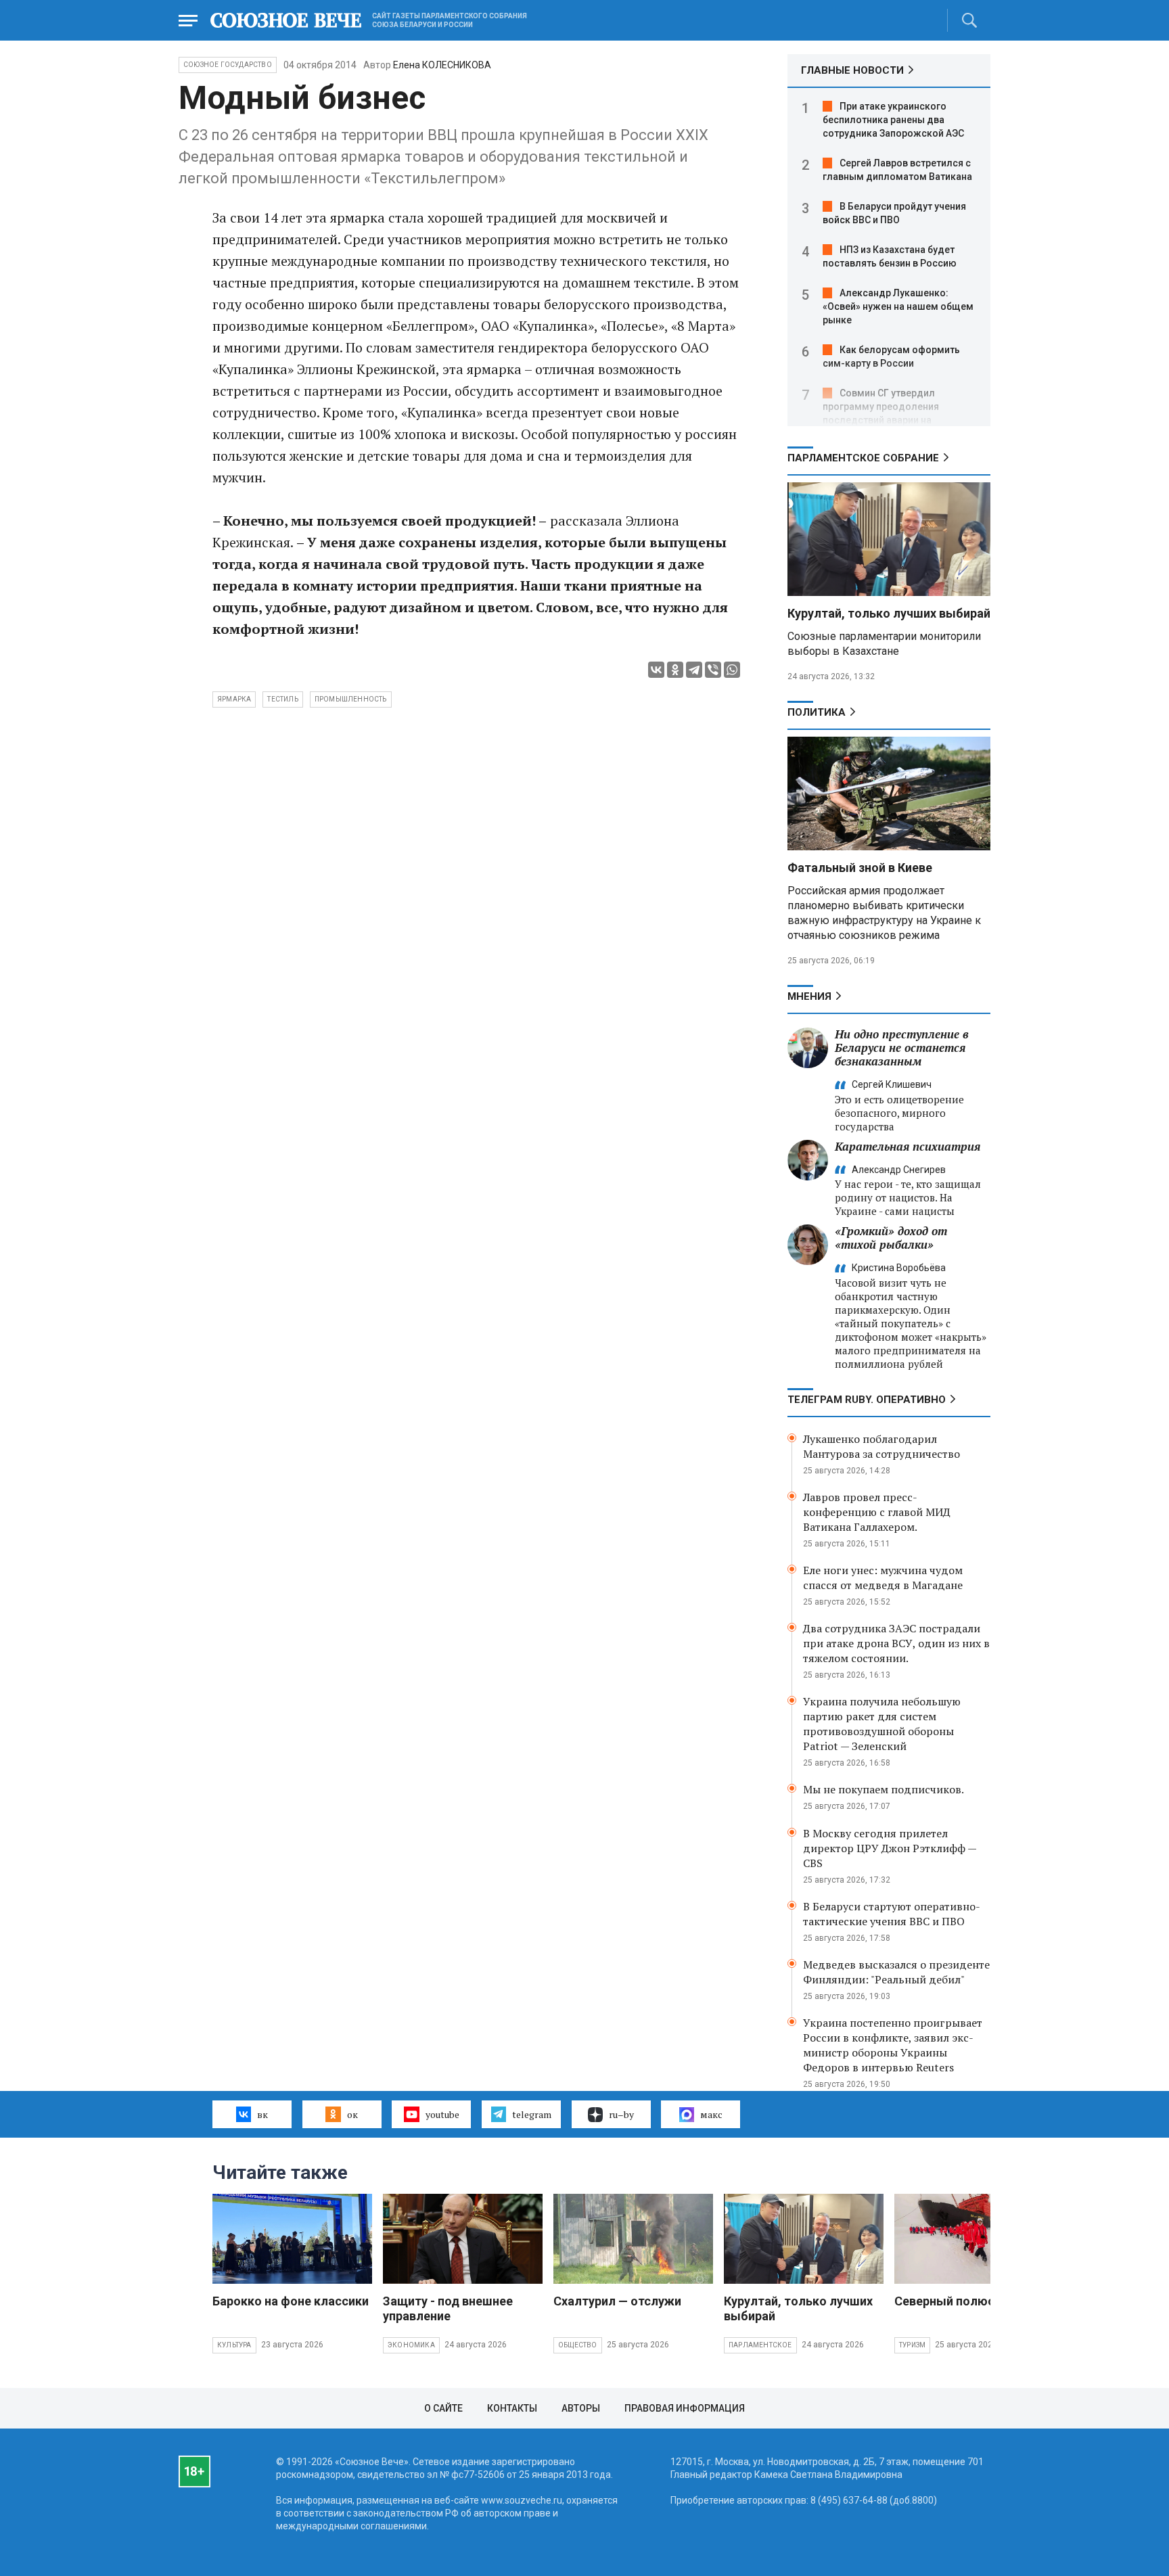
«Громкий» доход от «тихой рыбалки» (891, 1238)
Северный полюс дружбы (970, 2301)
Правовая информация (685, 2408)
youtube (442, 2114)
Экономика (411, 2345)
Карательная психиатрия (908, 1146)
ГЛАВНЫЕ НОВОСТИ (852, 70)
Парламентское (760, 2345)
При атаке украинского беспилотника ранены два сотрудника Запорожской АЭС (893, 120)
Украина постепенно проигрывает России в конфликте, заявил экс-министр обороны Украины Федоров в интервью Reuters (893, 2045)
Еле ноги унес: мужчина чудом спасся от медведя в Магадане (883, 1578)
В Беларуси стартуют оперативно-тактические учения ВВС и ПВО (892, 1914)
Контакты (512, 2408)
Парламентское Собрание (863, 458)
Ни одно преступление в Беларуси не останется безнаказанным (902, 1048)
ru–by (621, 2114)
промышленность (351, 699)
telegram (532, 2114)
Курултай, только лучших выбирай (889, 613)
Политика (817, 712)
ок (352, 2114)
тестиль (282, 699)
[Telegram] (694, 670)
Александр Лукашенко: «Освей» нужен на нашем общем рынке (898, 306)
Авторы (581, 2408)
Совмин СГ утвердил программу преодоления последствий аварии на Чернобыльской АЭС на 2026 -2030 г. (889, 420)
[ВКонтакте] (656, 670)
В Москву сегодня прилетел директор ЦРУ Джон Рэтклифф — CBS (890, 1848)
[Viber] (713, 670)
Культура (234, 2345)
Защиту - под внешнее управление (448, 2308)
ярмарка (234, 699)
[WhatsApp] (732, 670)
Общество (578, 2345)
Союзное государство (228, 65)
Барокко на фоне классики (291, 2301)
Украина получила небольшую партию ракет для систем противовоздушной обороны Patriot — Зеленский (882, 1724)
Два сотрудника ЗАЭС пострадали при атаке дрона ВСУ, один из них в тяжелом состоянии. (896, 1643)
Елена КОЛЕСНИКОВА (442, 65)
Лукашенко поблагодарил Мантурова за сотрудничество (881, 1446)
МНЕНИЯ (809, 996)
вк (262, 2114)
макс (711, 2114)
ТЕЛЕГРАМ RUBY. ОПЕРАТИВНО (867, 1400)
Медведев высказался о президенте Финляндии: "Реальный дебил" (896, 1972)
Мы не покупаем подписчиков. (884, 1789)
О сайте (443, 2408)
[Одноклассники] (675, 670)
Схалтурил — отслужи (617, 2301)
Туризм (912, 2345)
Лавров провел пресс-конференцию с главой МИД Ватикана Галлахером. (877, 1512)
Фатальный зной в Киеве (860, 868)
